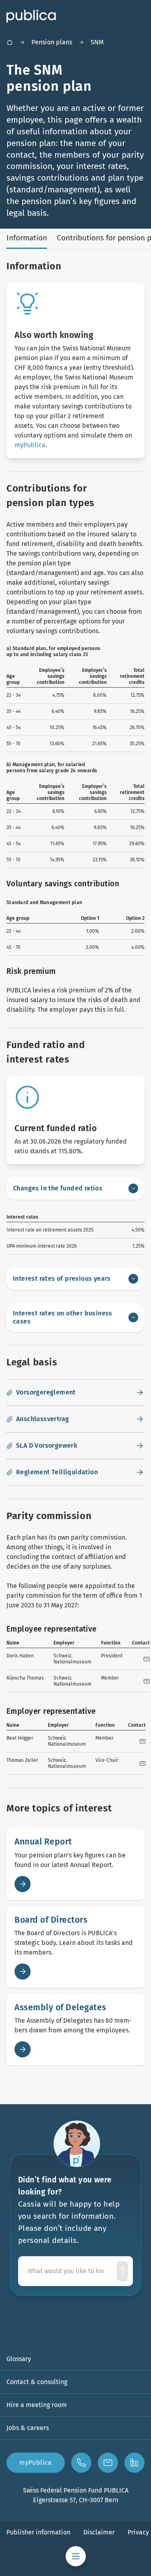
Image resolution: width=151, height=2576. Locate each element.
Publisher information (38, 2532)
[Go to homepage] (31, 16)
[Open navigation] (76, 2556)
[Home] (10, 42)
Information (27, 238)
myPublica (30, 445)
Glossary (19, 2359)
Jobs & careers (28, 2428)
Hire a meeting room (37, 2405)
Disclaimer (99, 2532)
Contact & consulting (37, 2382)
